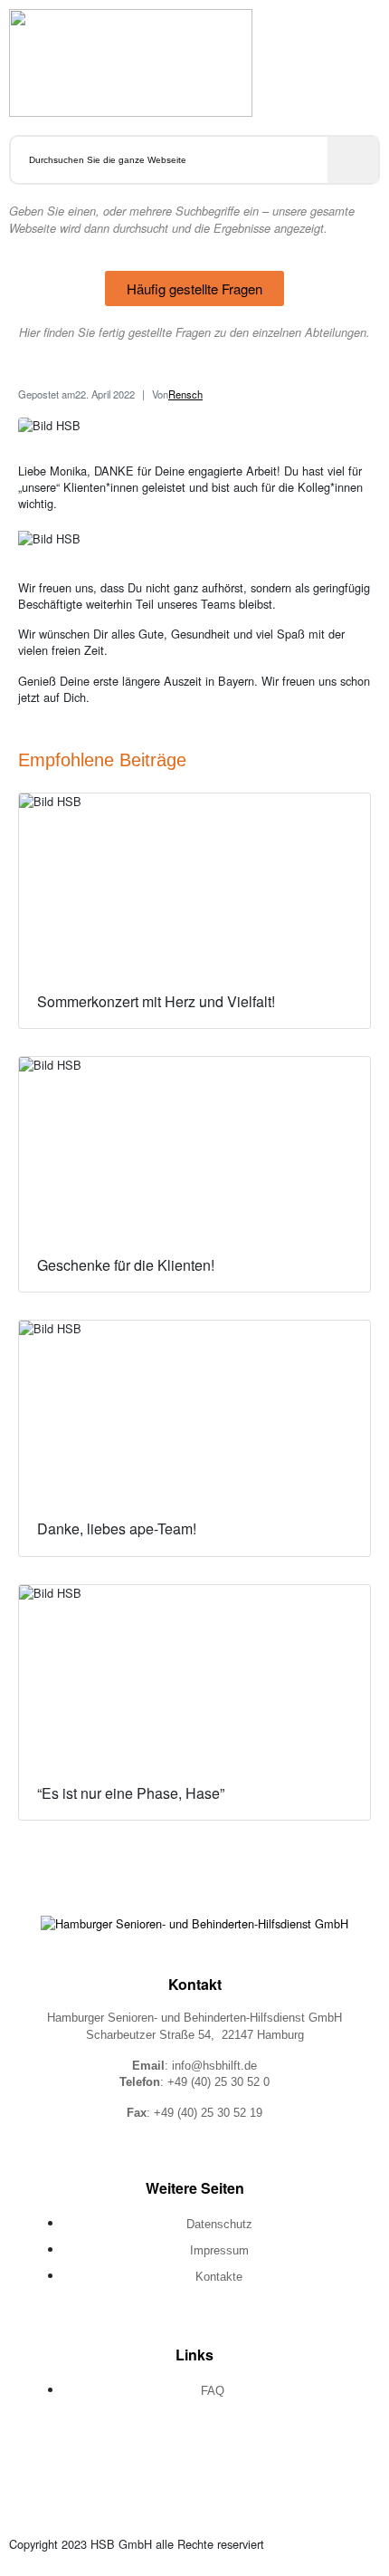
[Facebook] (132, 2456)
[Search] (353, 160)
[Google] (257, 2456)
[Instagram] (194, 2456)
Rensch (185, 394)
